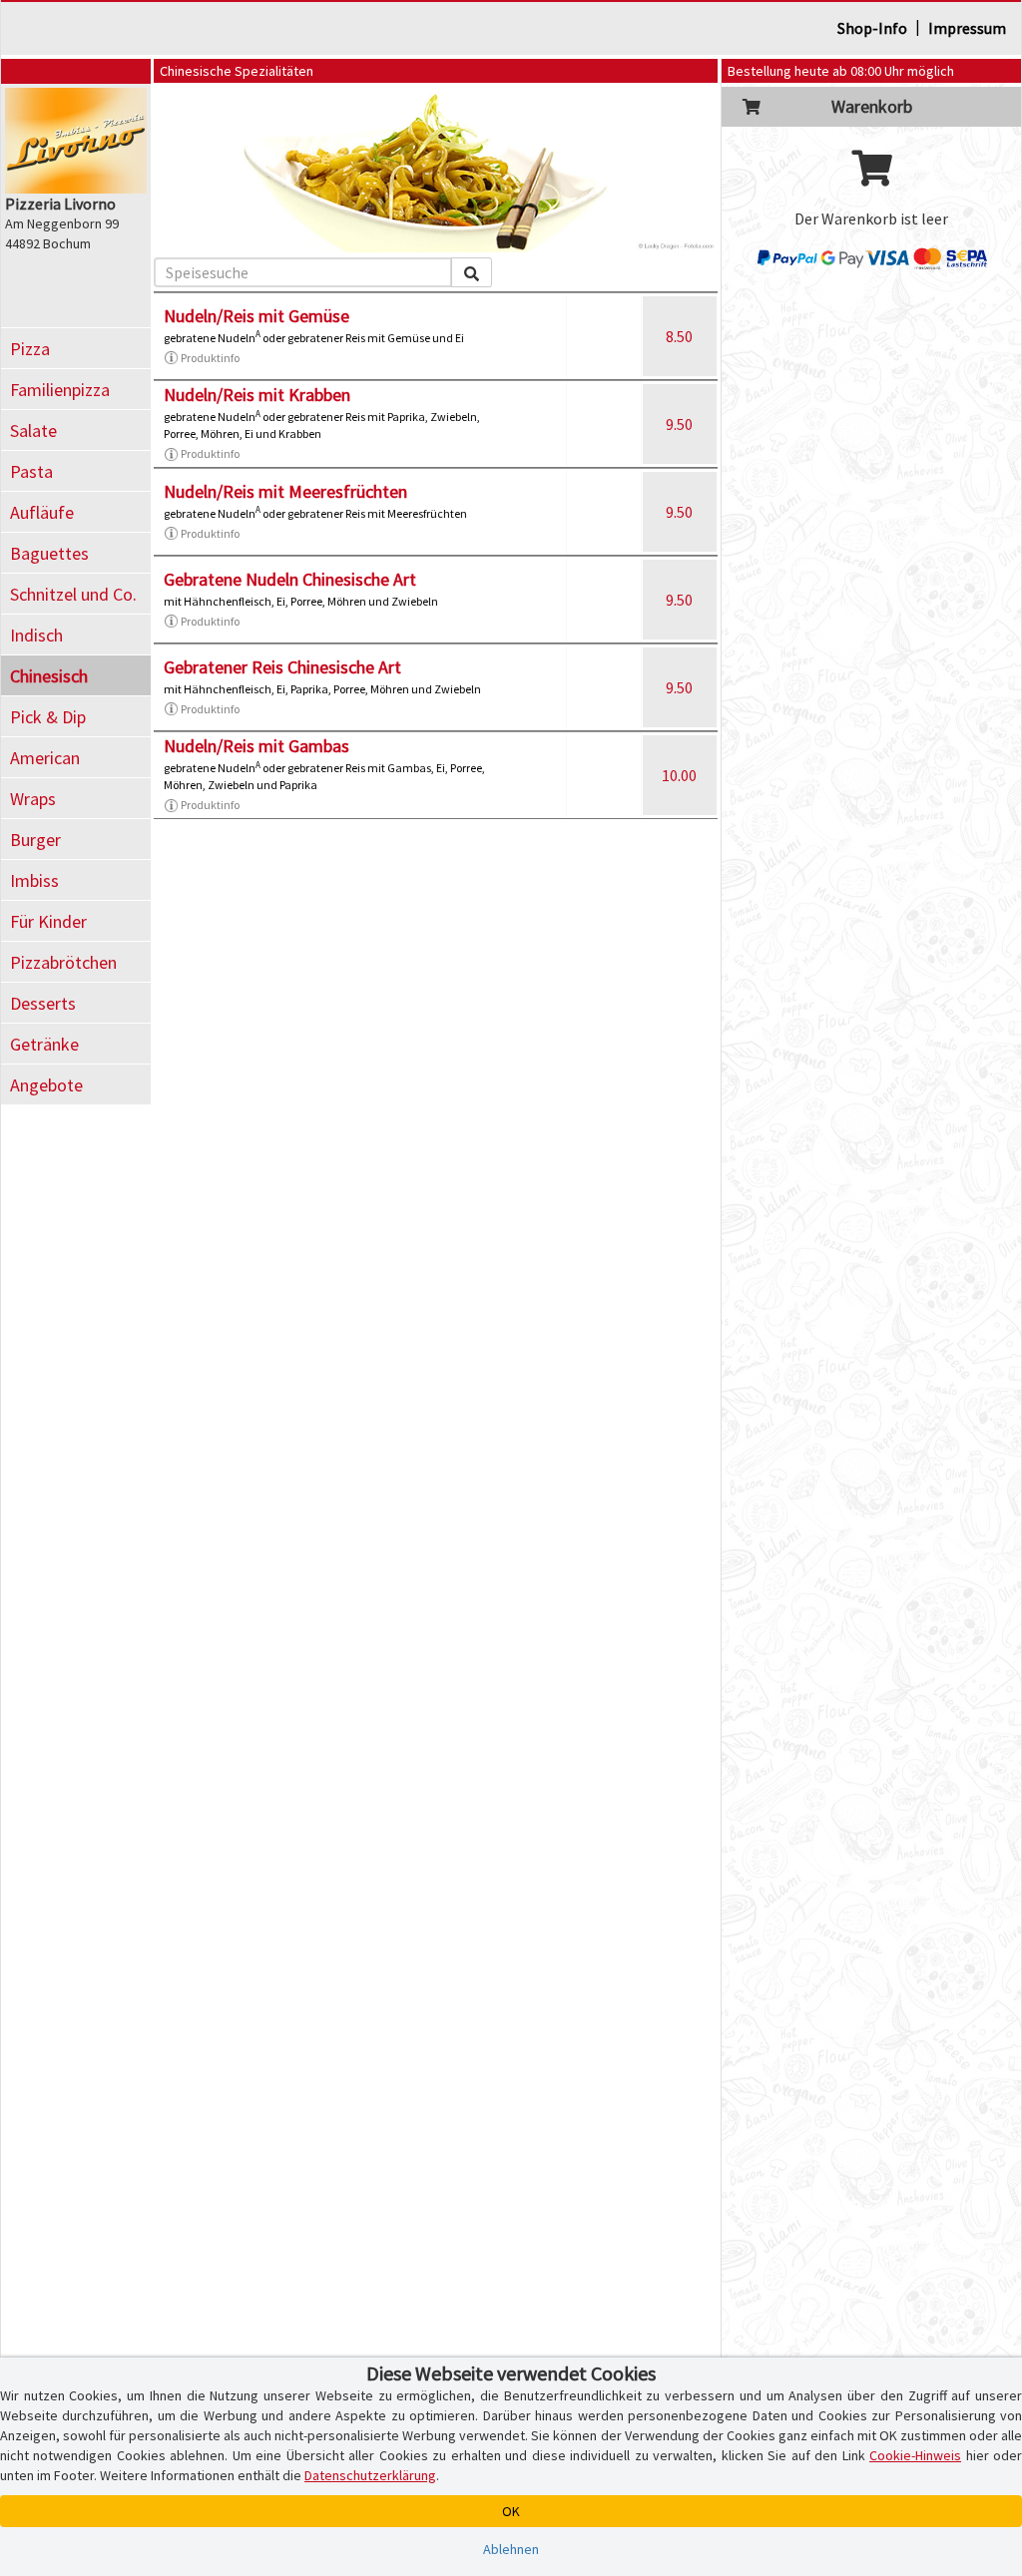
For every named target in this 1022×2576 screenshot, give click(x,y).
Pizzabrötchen (63, 962)
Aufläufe (42, 512)
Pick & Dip (48, 717)
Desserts (43, 1003)
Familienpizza (60, 390)
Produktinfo (210, 358)
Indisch (36, 635)
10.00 (679, 775)
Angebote (46, 1085)
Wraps (33, 799)
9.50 (679, 424)
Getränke (44, 1044)
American (45, 758)
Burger (35, 840)
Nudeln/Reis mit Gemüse (256, 316)
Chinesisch (49, 676)
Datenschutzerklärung (370, 2475)
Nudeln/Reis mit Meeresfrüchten (285, 491)
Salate (33, 430)
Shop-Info (872, 28)
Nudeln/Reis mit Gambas (256, 746)
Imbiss (34, 880)
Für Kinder (48, 921)
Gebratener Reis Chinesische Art (282, 667)
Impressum (967, 28)
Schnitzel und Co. (73, 594)
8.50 (679, 336)
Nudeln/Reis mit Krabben (257, 395)
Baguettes (49, 553)
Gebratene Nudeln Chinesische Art (290, 579)
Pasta (31, 471)
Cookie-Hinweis (915, 2455)
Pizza (30, 349)
